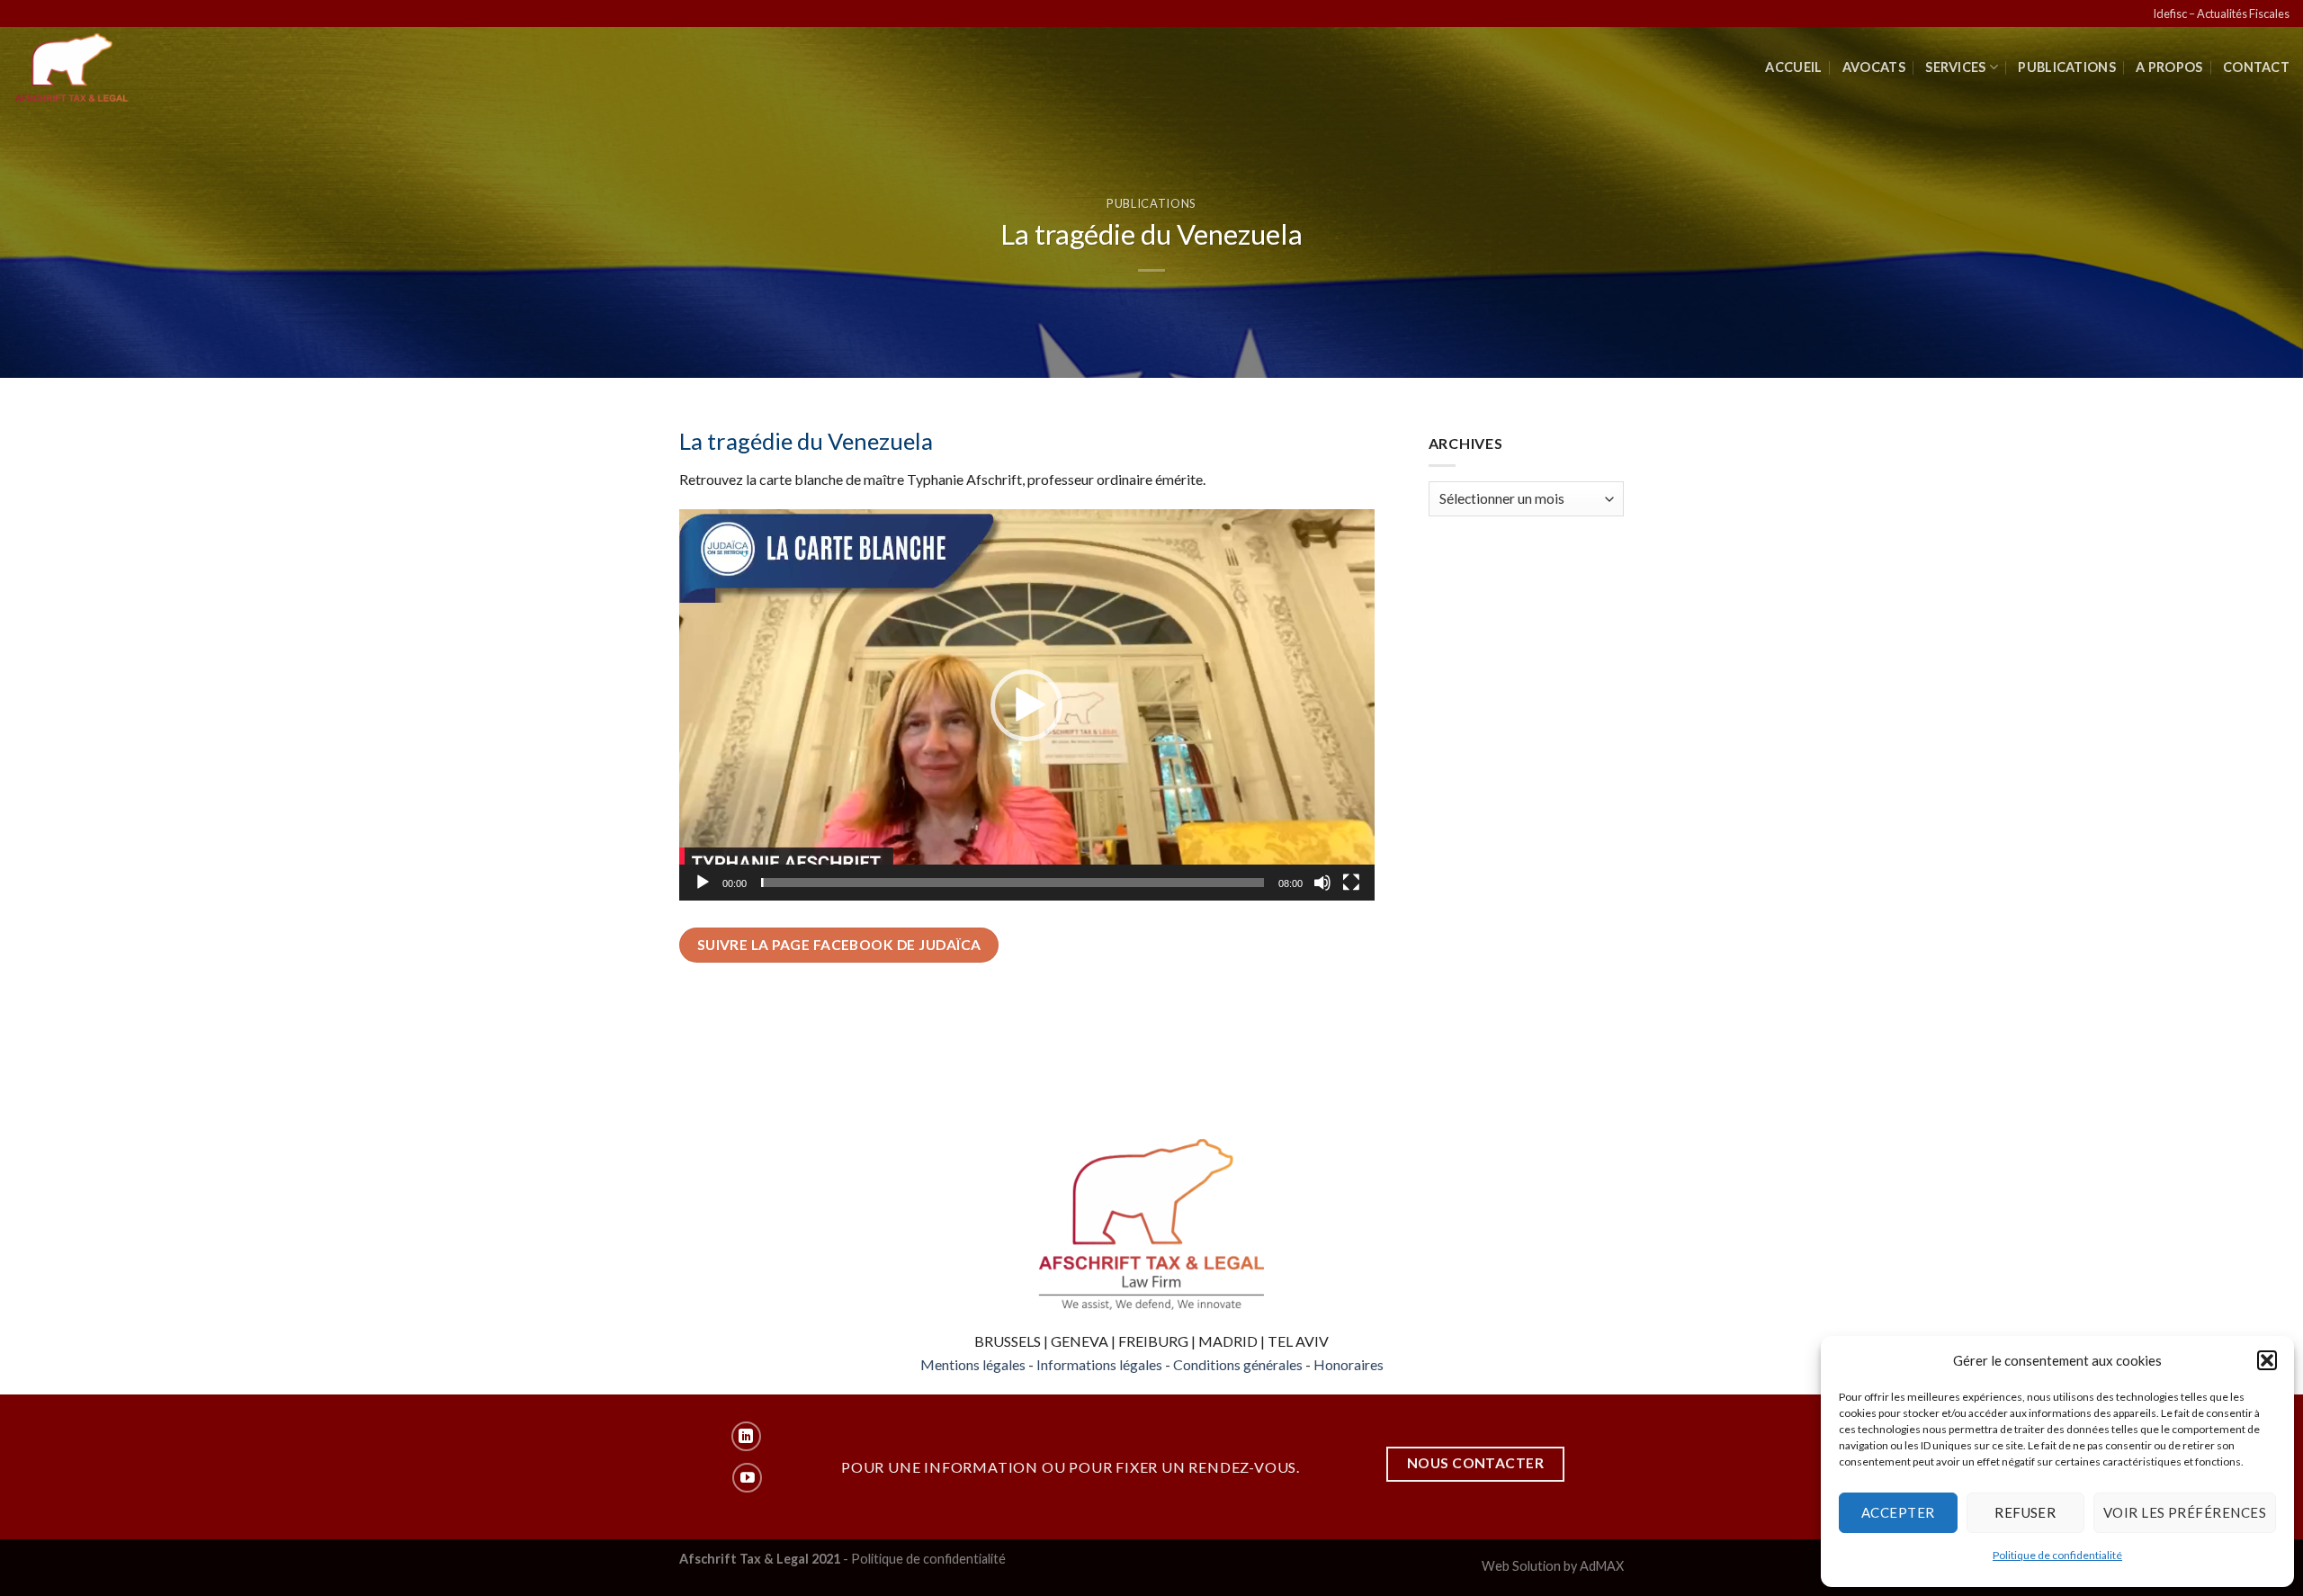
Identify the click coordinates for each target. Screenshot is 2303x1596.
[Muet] (1322, 883)
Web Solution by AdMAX (1553, 1566)
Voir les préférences (2185, 1512)
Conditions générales (1238, 1364)
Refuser (2025, 1512)
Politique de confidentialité (2057, 1555)
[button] (2267, 1360)
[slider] (1013, 883)
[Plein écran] (1351, 883)
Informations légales (1099, 1364)
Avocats (1874, 67)
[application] (1027, 705)
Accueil (1793, 67)
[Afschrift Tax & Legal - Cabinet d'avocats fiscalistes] (96, 67)
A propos (2169, 67)
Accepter (1898, 1512)
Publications (2066, 67)
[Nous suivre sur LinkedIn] (746, 1436)
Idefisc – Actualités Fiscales (2221, 13)
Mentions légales (973, 1364)
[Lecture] (703, 883)
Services (1955, 67)
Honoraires (1349, 1364)
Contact (2256, 67)
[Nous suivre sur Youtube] (747, 1478)
